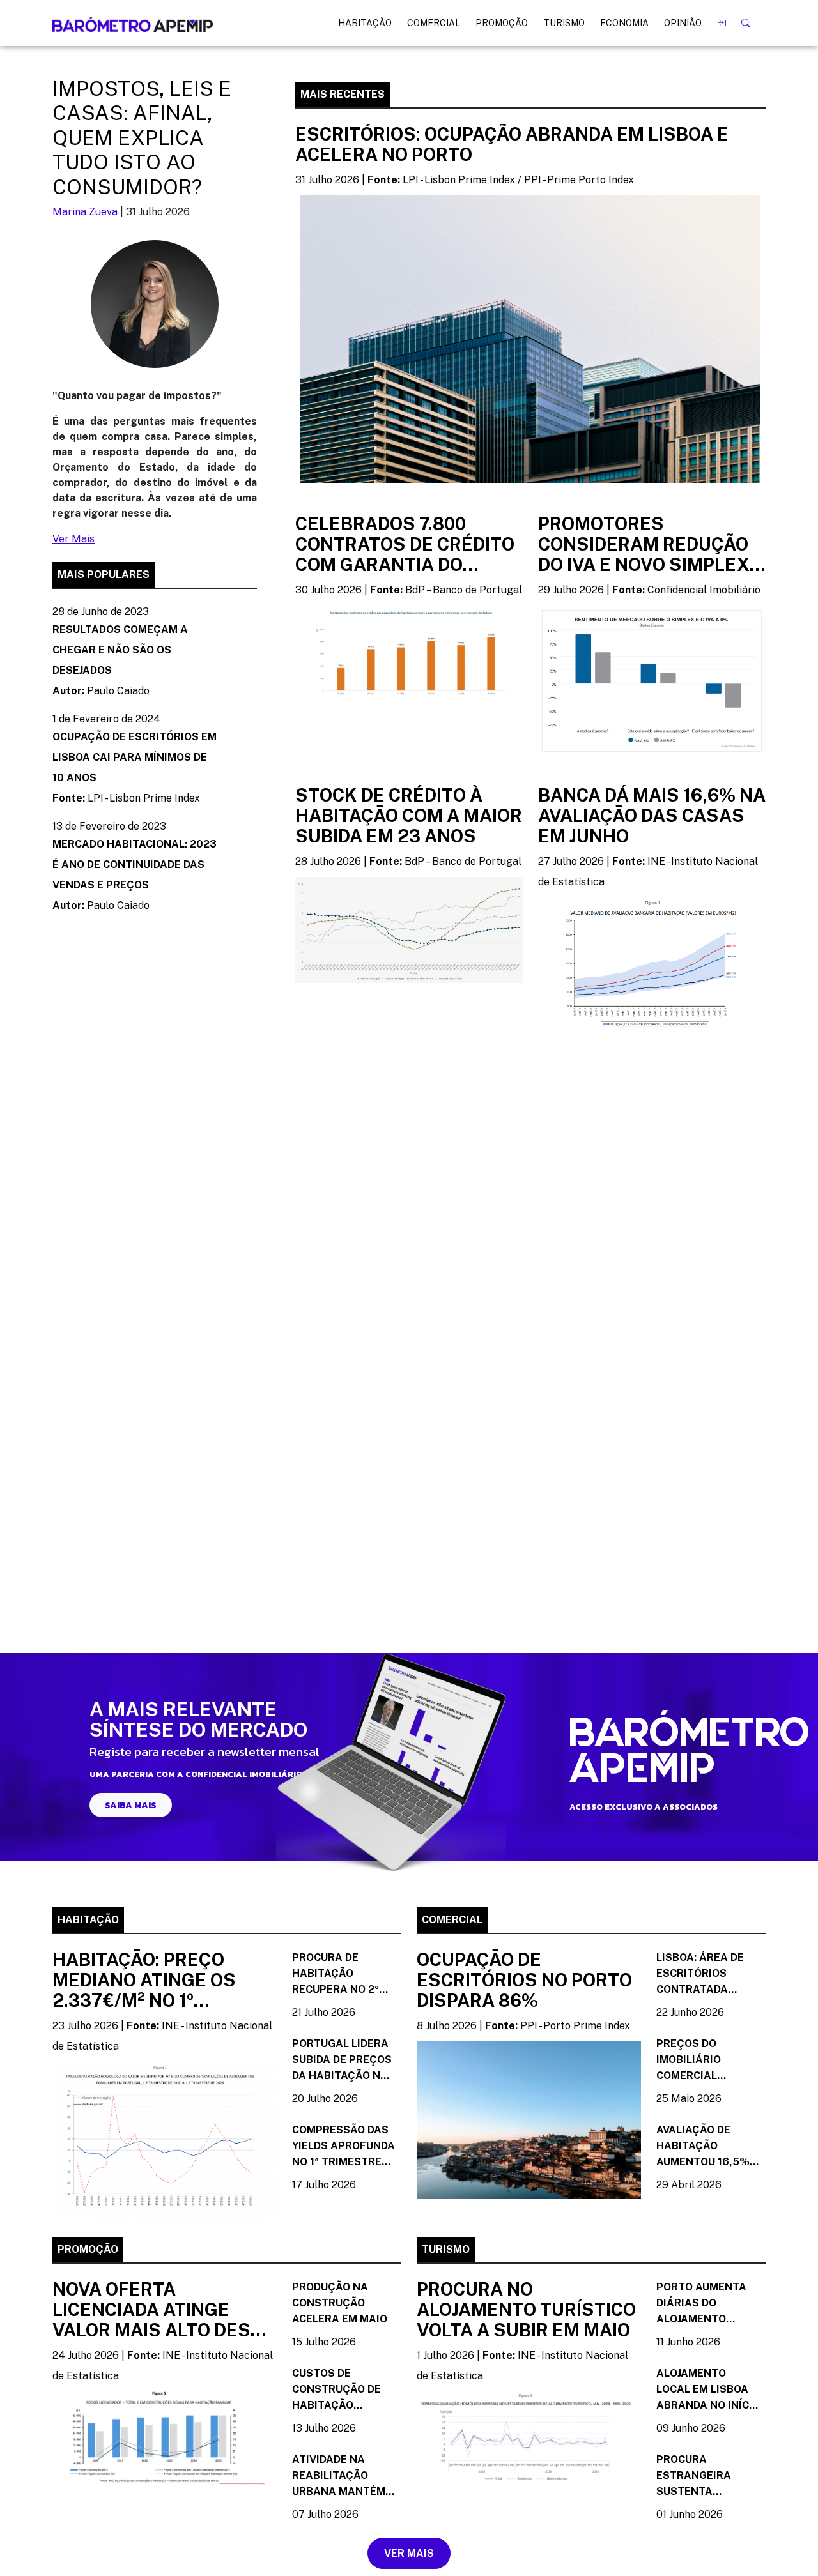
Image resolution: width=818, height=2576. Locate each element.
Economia (624, 23)
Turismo (564, 23)
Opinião (683, 23)
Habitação (365, 23)
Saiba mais (131, 1805)
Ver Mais (73, 539)
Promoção (502, 23)
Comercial (434, 23)
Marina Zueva (85, 212)
